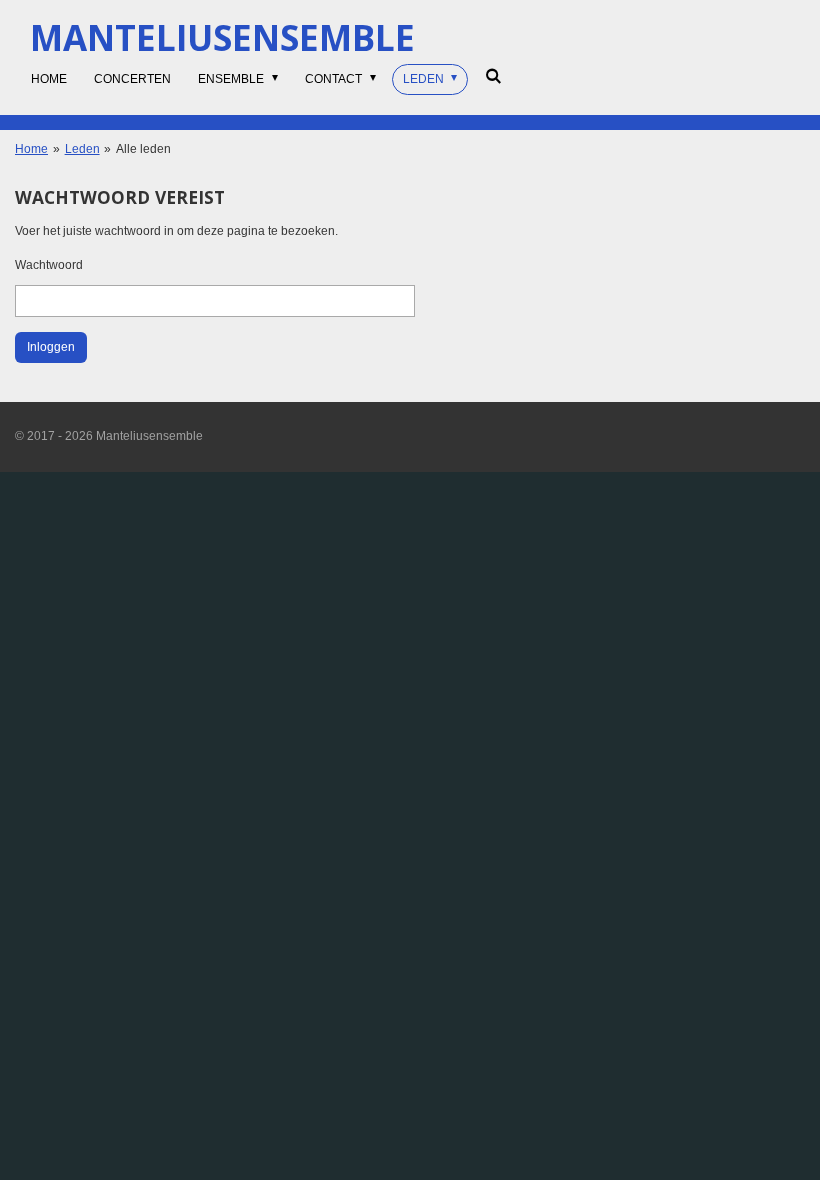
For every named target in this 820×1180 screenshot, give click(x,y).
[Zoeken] (492, 76)
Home (31, 149)
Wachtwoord (49, 265)
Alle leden (143, 149)
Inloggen (51, 347)
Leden (82, 149)
